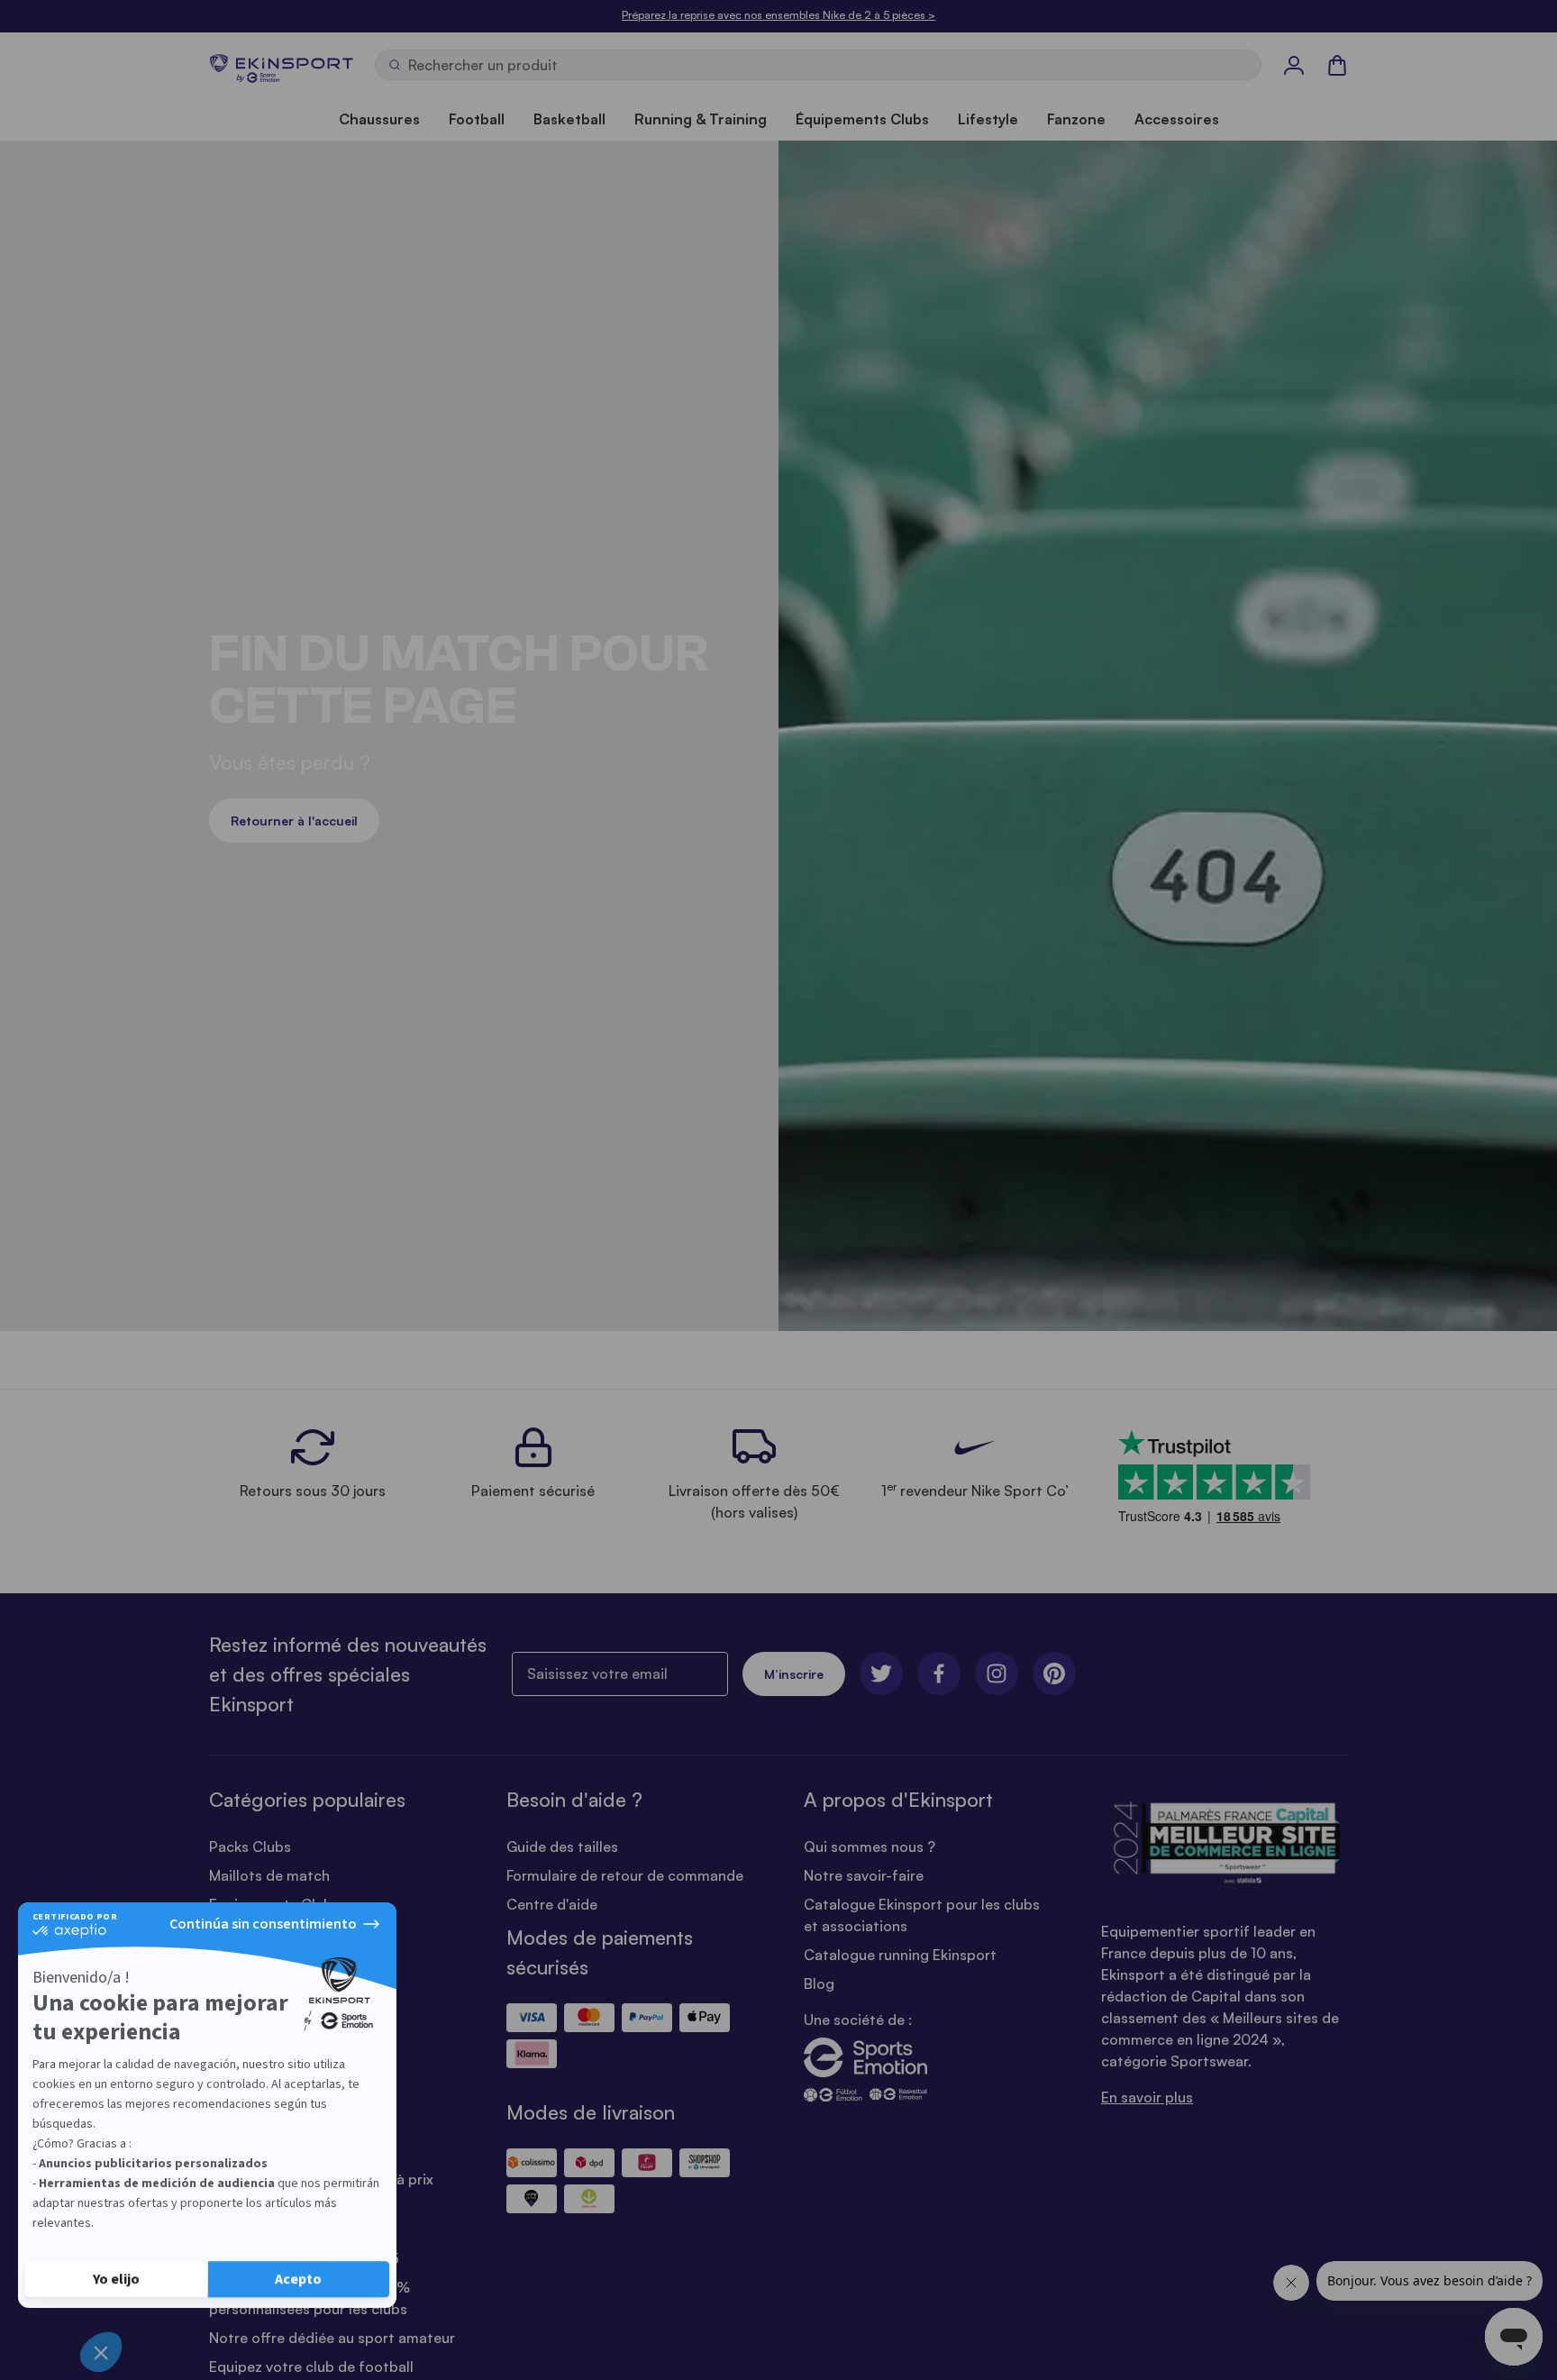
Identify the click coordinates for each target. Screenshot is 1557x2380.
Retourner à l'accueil (294, 821)
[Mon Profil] (1294, 65)
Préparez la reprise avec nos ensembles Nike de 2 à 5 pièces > (778, 15)
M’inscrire (794, 1674)
